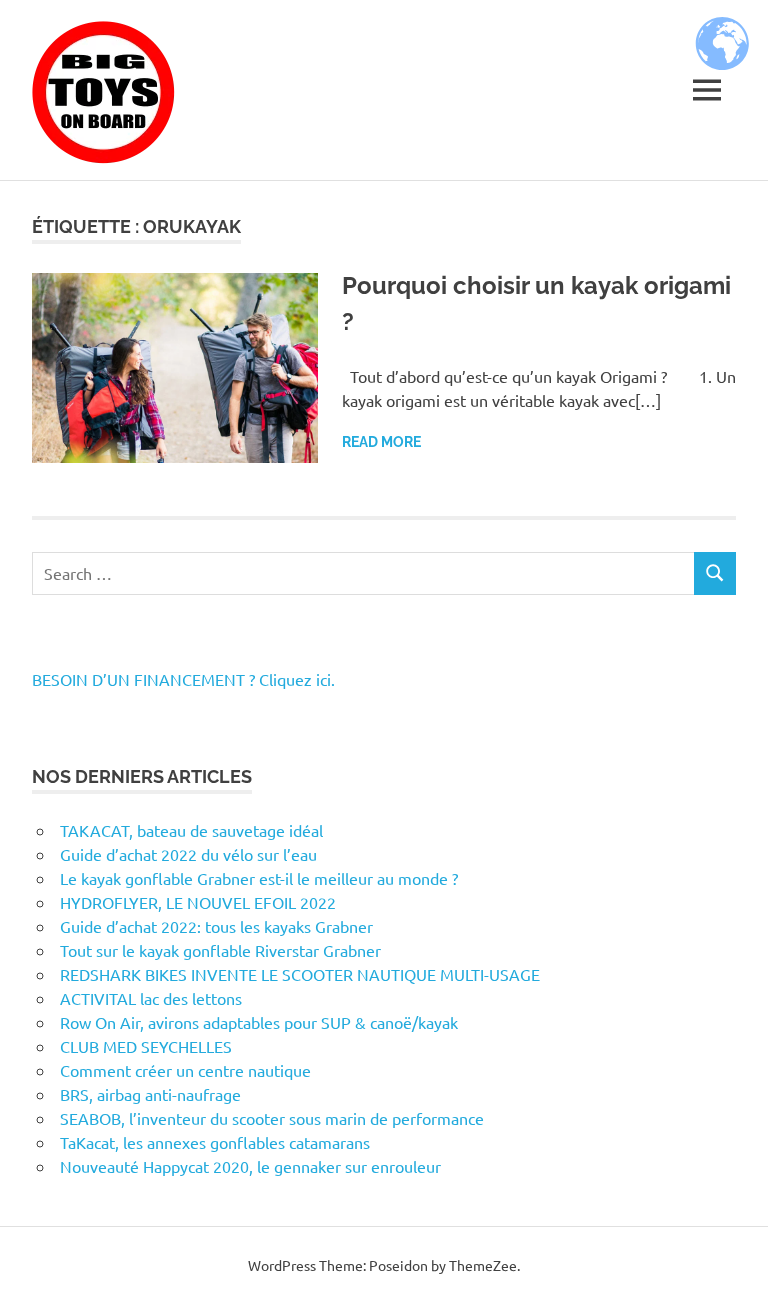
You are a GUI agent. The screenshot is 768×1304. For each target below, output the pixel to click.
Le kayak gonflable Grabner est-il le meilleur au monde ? (259, 878)
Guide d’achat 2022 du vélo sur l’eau (188, 854)
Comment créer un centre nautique (185, 1070)
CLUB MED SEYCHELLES (146, 1046)
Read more (381, 442)
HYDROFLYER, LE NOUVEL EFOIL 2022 (198, 902)
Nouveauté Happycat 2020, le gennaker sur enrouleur (250, 1166)
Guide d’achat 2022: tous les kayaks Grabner (216, 926)
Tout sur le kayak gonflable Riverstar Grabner (220, 950)
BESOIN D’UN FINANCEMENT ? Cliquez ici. (183, 679)
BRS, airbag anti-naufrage (150, 1094)
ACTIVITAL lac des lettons (151, 998)
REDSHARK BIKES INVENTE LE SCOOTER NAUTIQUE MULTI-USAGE (300, 974)
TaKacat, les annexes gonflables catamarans (215, 1142)
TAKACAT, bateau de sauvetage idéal (191, 830)
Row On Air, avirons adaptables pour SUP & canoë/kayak (259, 1022)
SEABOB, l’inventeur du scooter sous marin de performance (272, 1118)
